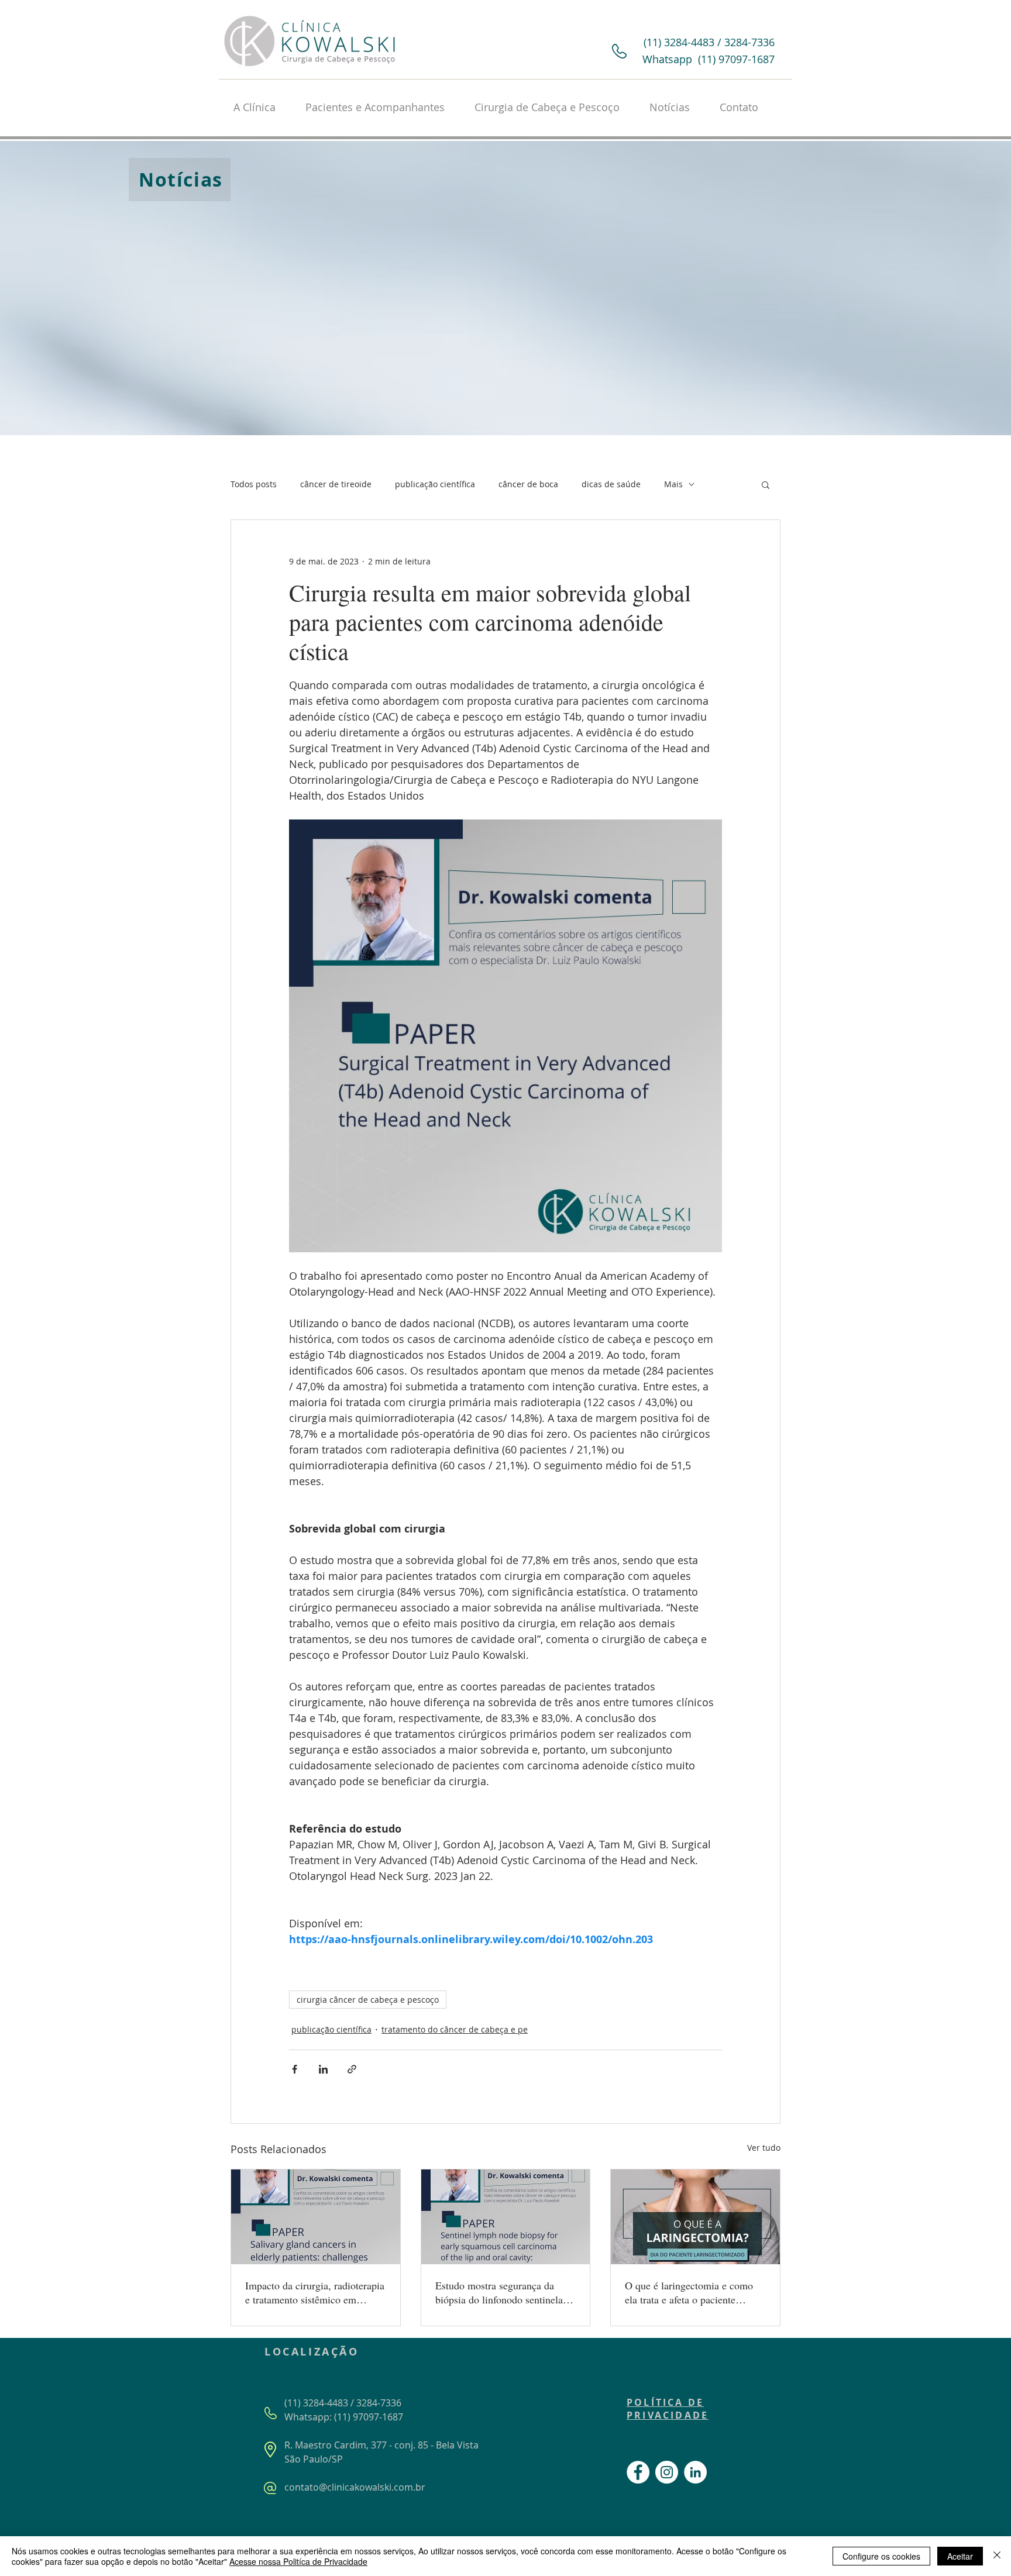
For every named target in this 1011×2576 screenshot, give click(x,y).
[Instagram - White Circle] (667, 2472)
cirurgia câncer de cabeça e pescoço (368, 2000)
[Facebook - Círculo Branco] (638, 2472)
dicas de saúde (611, 484)
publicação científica (435, 484)
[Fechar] (997, 2556)
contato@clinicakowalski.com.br (355, 2487)
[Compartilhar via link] (352, 2069)
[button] (766, 484)
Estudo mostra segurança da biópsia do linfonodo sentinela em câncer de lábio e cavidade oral (499, 2292)
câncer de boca (528, 484)
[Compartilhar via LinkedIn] (323, 2069)
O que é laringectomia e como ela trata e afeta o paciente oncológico (689, 2292)
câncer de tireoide (336, 484)
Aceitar (960, 2556)
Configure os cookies (881, 2556)
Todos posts (254, 484)
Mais (673, 484)
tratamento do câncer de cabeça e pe (455, 2029)
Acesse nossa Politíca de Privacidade (298, 2561)
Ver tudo (764, 2148)
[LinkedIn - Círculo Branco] (695, 2472)
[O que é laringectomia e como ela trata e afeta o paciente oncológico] (695, 2217)
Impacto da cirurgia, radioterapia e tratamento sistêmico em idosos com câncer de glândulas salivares (315, 2292)
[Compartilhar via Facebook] (295, 2069)
